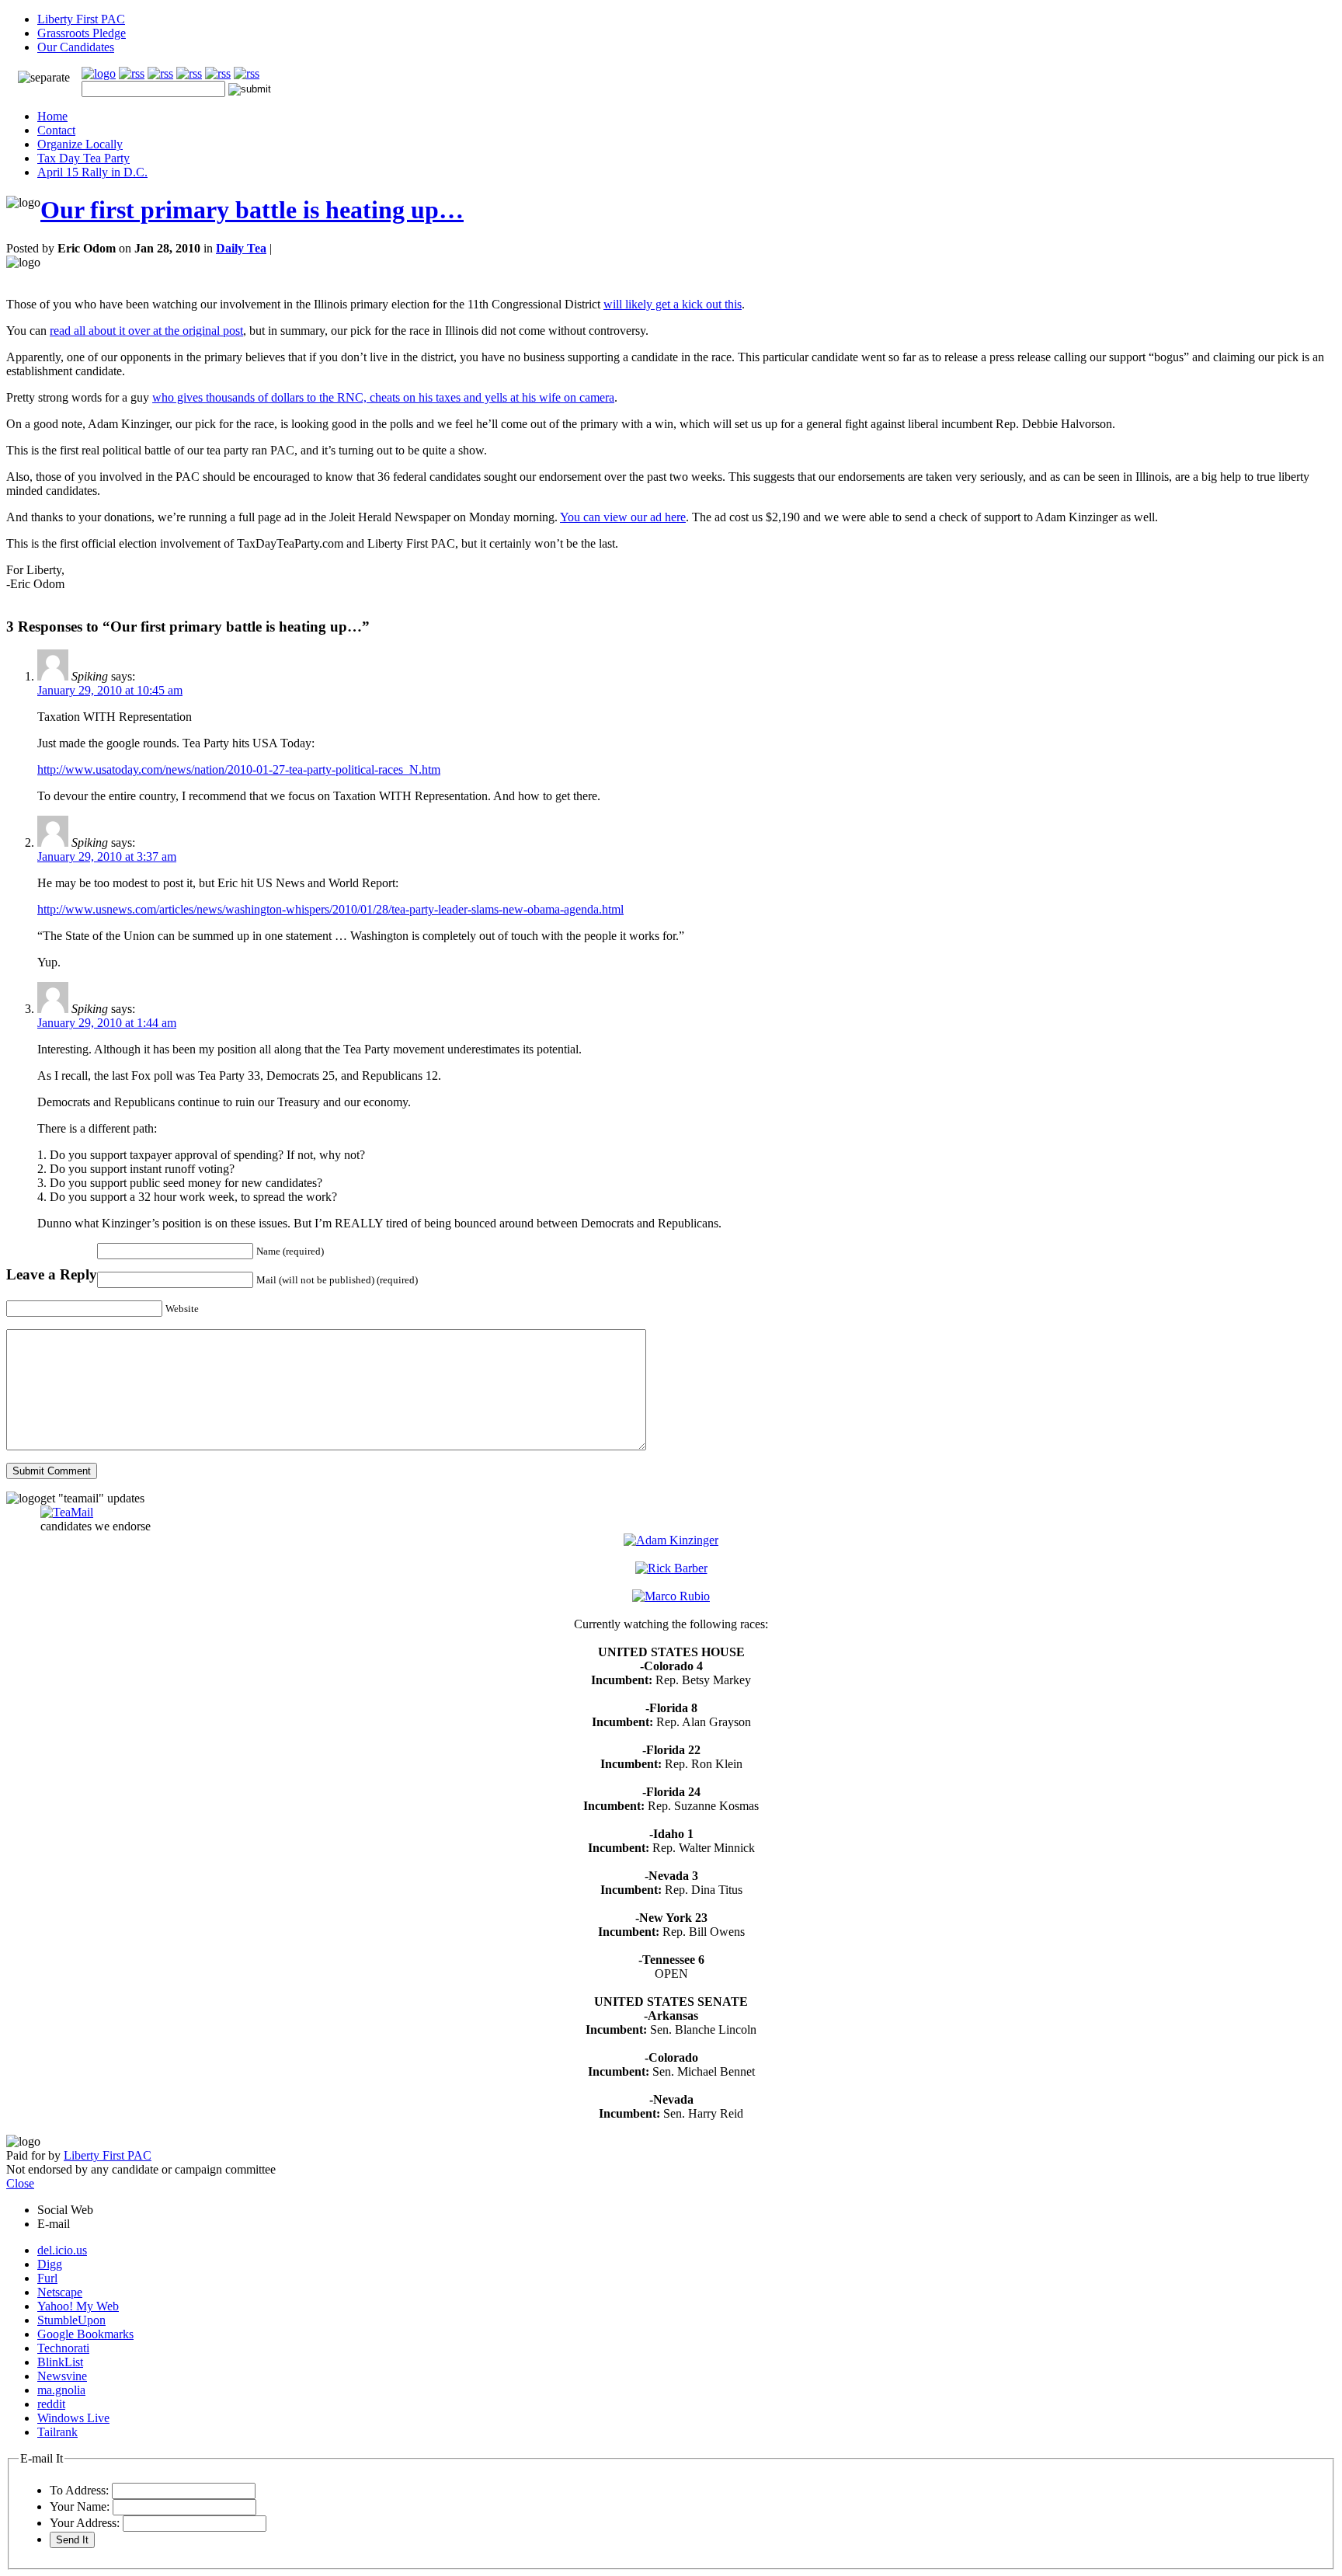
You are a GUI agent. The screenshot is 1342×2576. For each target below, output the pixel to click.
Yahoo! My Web (78, 2306)
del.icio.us (62, 2250)
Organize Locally (80, 144)
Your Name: (80, 2506)
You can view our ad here (623, 517)
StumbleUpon (71, 2320)
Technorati (63, 2348)
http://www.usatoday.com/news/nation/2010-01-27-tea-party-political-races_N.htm (239, 769)
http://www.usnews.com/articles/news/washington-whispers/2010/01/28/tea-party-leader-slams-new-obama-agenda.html (330, 909)
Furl (47, 2278)
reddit (51, 2404)
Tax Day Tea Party (83, 158)
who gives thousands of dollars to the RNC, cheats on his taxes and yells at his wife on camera (383, 397)
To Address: (79, 2490)
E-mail (54, 2224)
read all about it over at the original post (146, 331)
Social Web (65, 2210)
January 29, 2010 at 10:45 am (110, 690)
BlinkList (60, 2362)
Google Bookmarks (85, 2334)
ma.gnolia (61, 2390)
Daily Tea (241, 248)
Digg (50, 2264)
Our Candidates (76, 47)
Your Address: (85, 2523)
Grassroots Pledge (82, 33)
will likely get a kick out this (673, 304)
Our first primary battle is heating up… (252, 210)
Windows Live (73, 2418)
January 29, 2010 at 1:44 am (107, 1023)
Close (20, 2183)
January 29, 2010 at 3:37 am (107, 856)
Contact (56, 130)
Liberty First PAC (81, 19)
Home (52, 116)
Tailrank (57, 2432)
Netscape (60, 2292)
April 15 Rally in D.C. (92, 172)
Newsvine (62, 2376)
